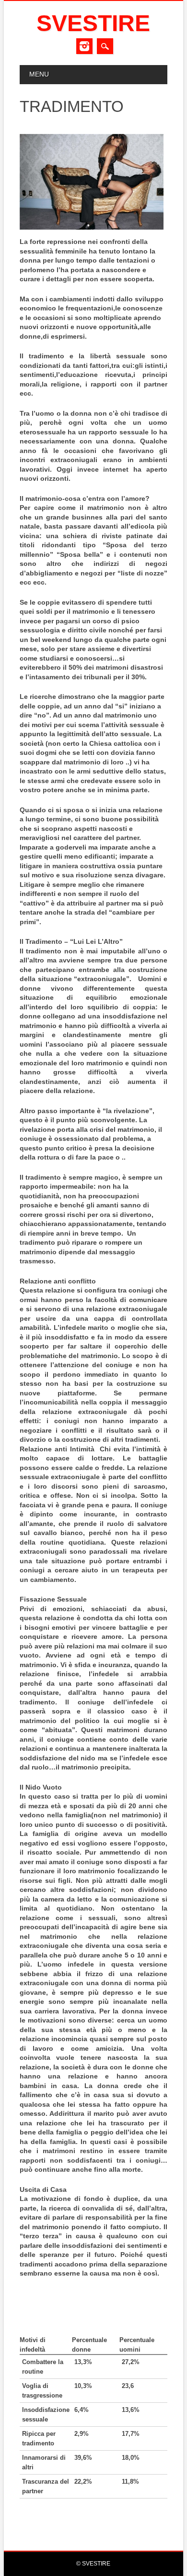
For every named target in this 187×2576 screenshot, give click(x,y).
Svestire (93, 23)
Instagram (84, 46)
